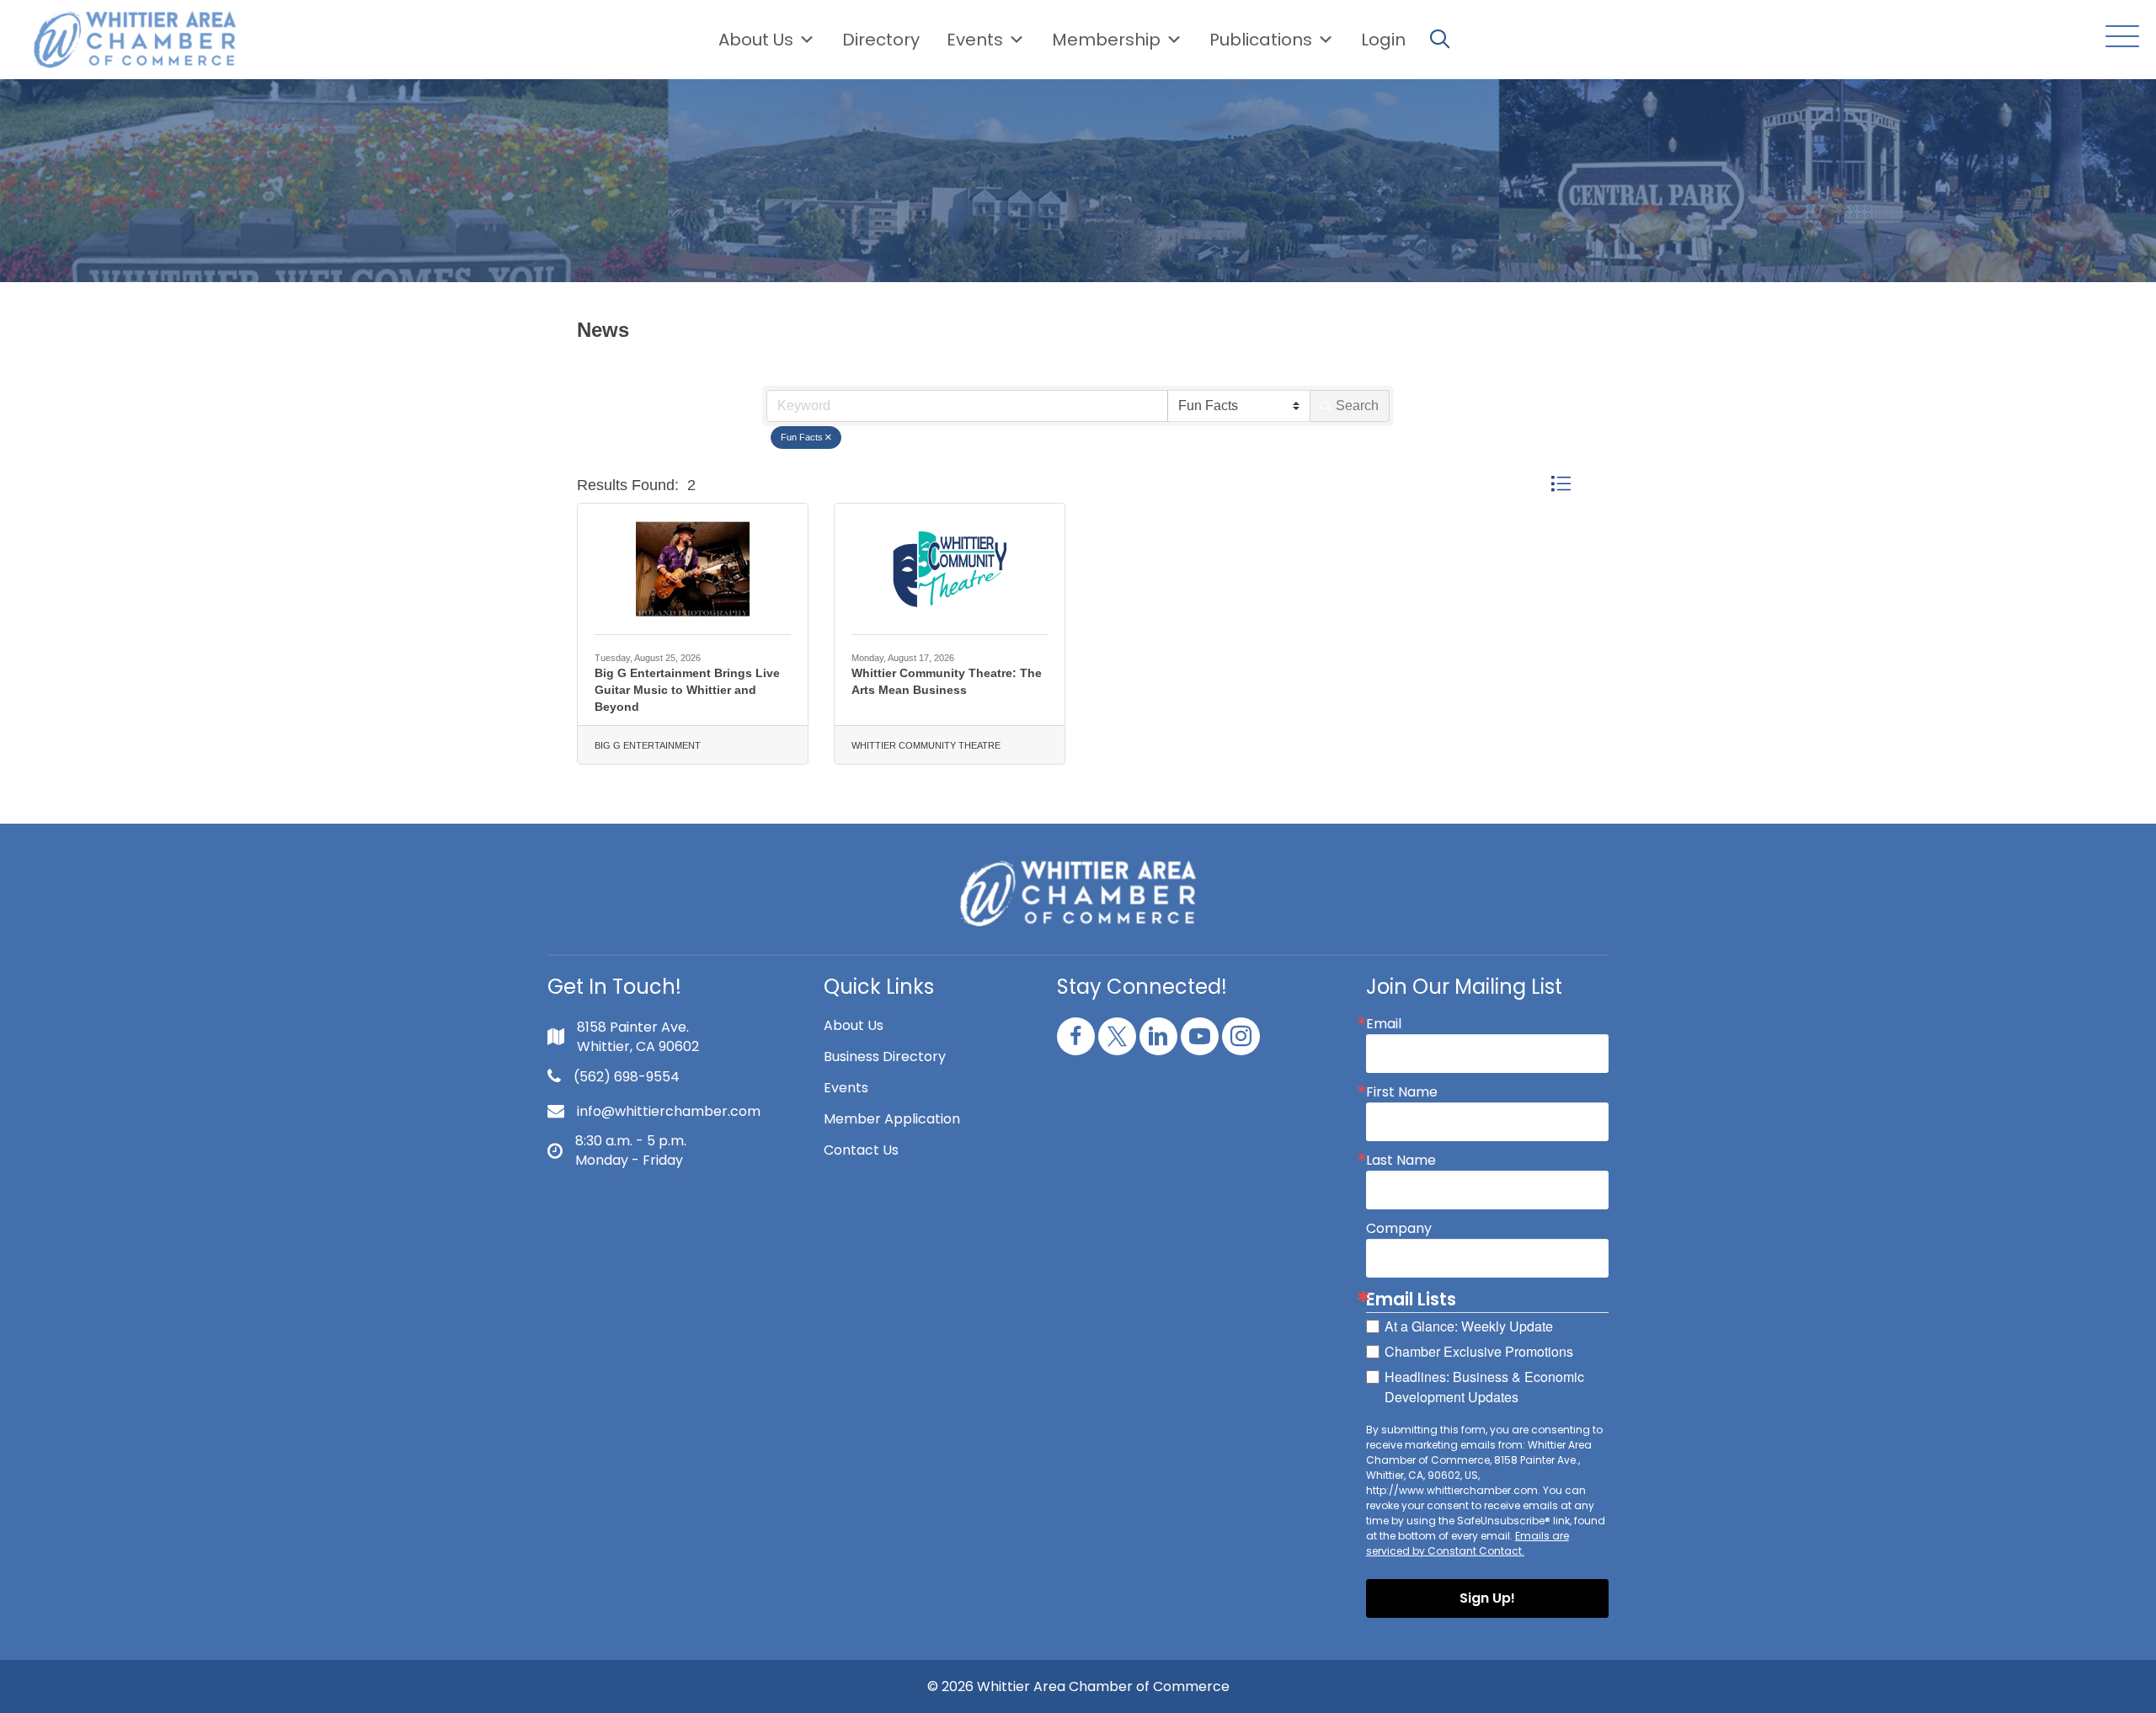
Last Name (1401, 1161)
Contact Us (861, 1150)
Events (846, 1088)
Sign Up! (1487, 1598)
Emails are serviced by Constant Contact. (1468, 1543)
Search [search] (1357, 406)
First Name (1402, 1092)
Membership (1106, 40)
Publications (1261, 40)
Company (1399, 1229)
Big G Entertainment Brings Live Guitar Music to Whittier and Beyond (687, 689)
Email (1384, 1024)
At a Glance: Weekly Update (1469, 1326)
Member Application (892, 1119)
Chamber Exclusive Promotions (1479, 1351)
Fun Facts (802, 437)
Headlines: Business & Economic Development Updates (1484, 1387)
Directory (881, 40)
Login (1383, 40)
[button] (2118, 37)
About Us (756, 40)
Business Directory (885, 1057)
